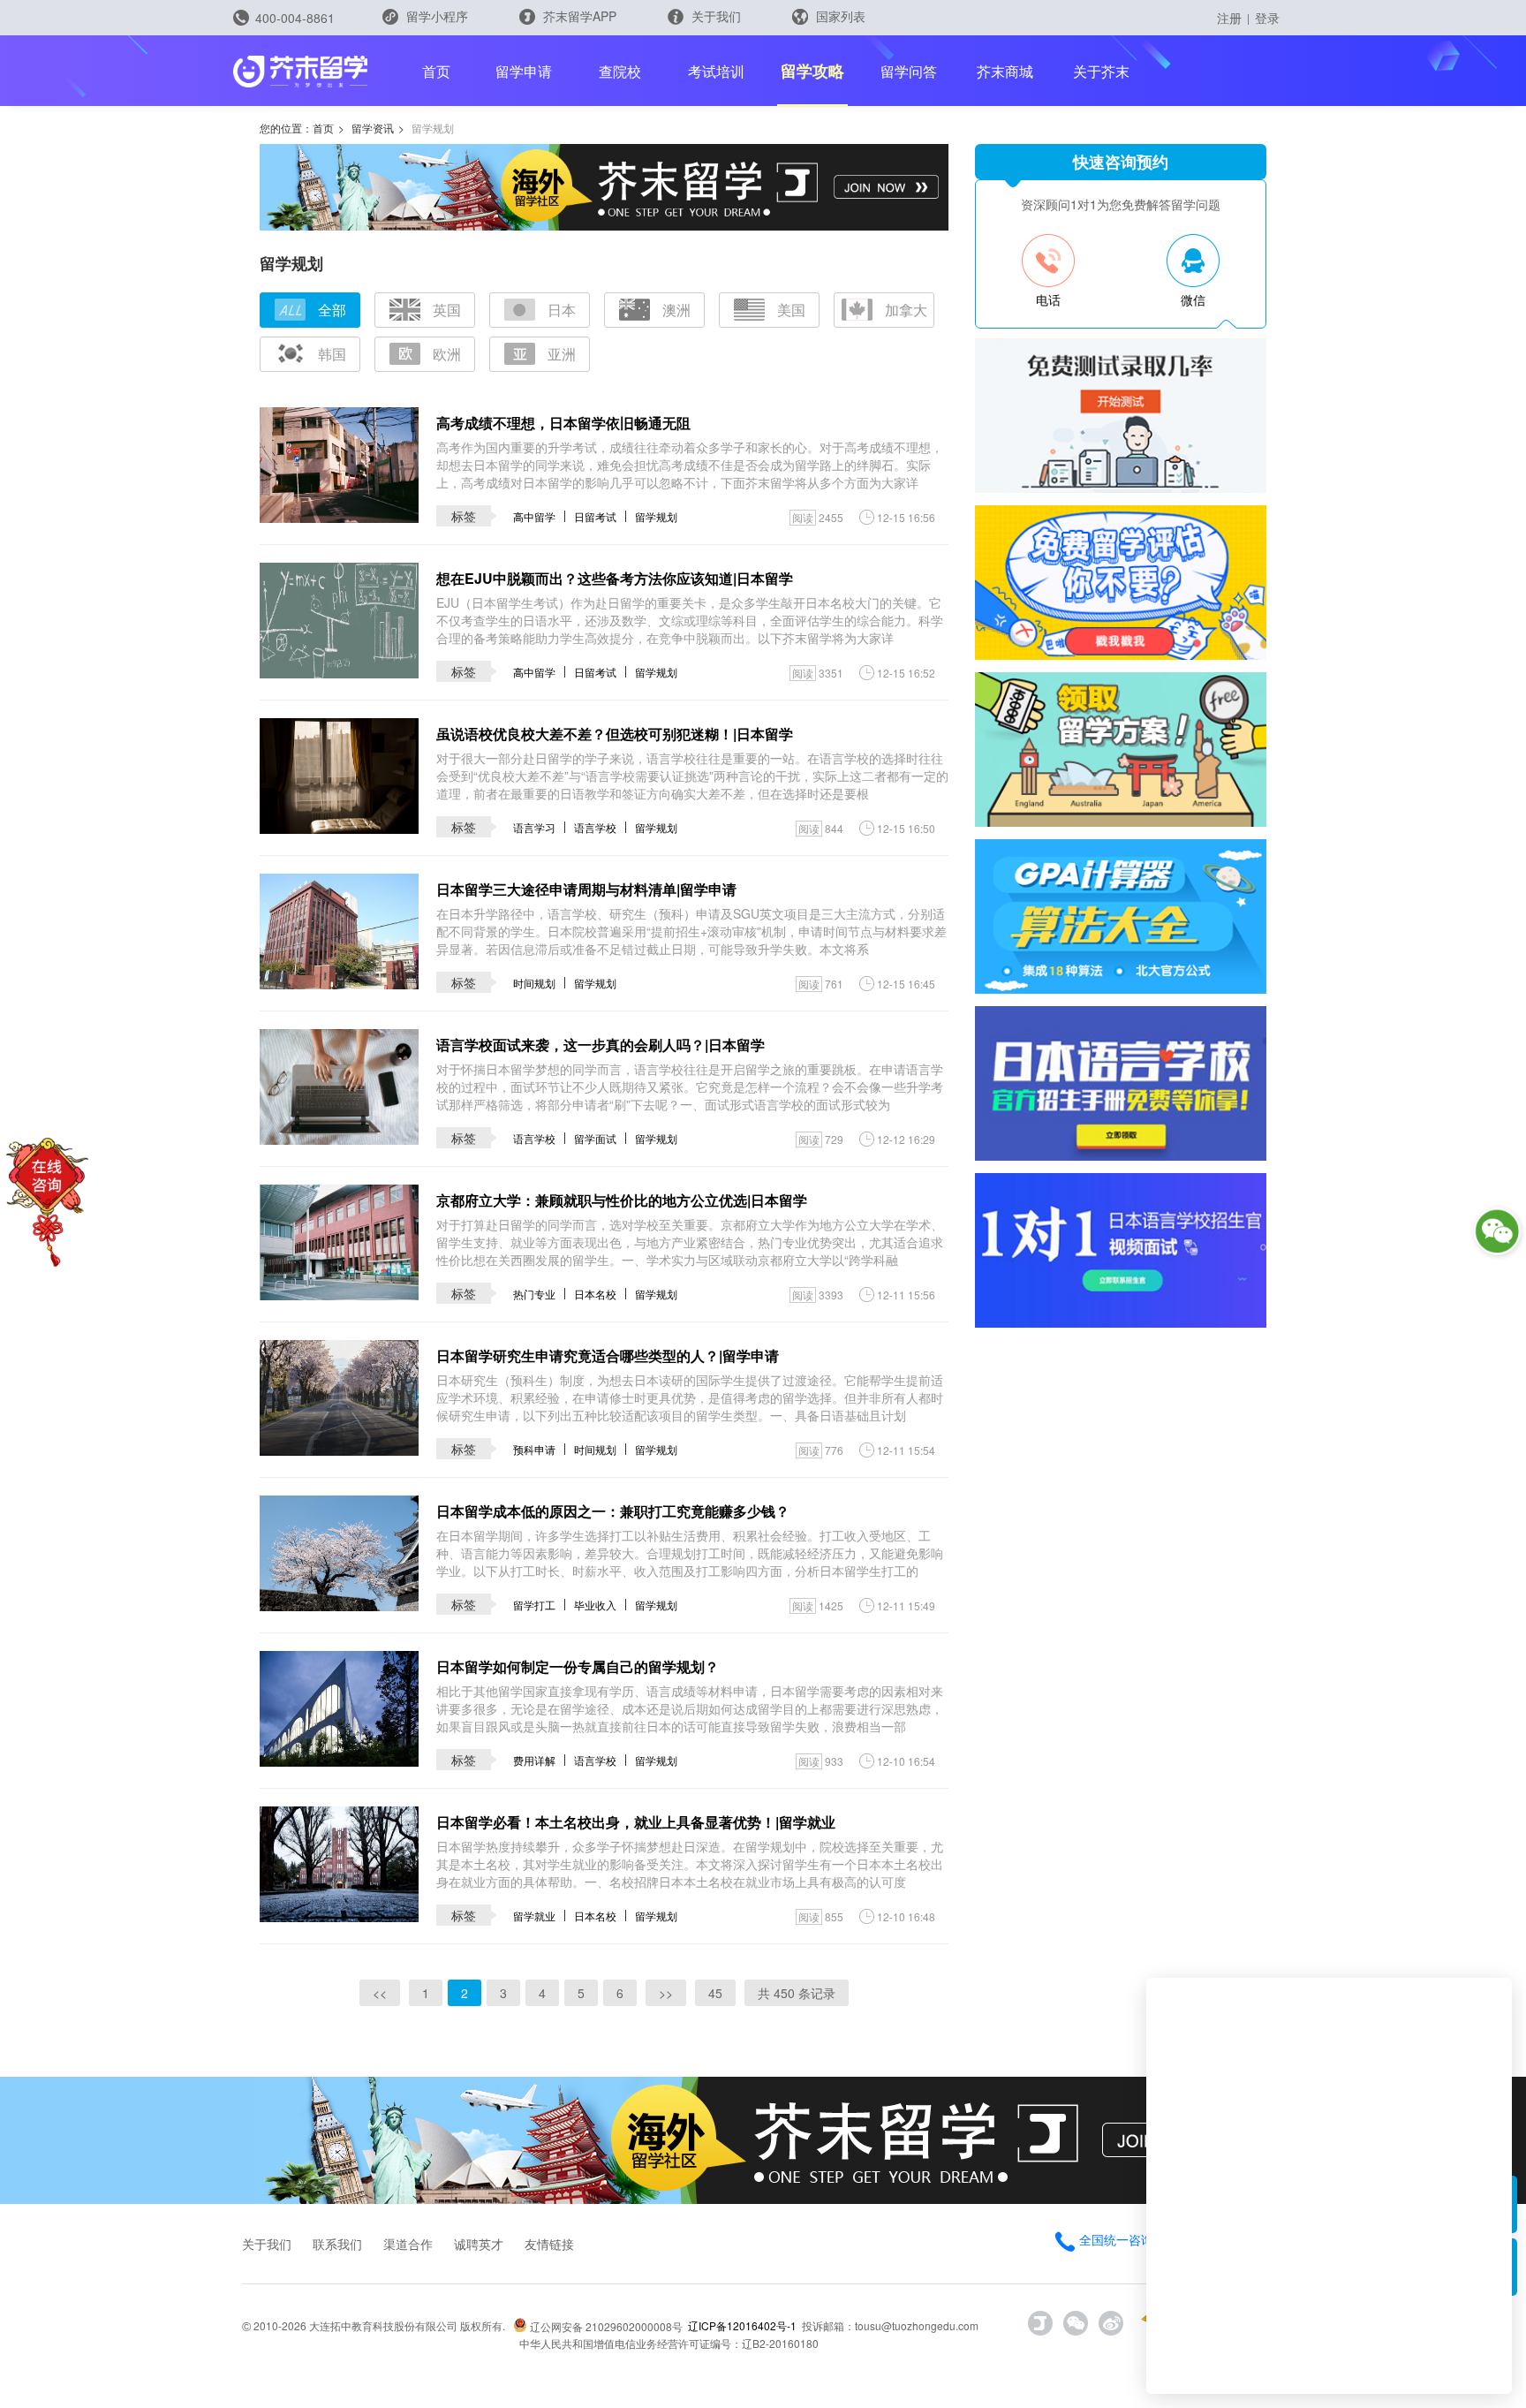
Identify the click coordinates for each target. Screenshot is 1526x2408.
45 (715, 1993)
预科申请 (534, 1449)
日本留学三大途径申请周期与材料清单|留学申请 (586, 889)
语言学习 (534, 827)
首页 (436, 71)
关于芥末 (1101, 71)
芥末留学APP (578, 16)
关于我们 (714, 16)
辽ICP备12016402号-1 (742, 2325)
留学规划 (656, 516)
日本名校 (595, 1294)
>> (666, 1993)
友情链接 (549, 2244)
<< (380, 1993)
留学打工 (534, 1605)
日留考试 (595, 516)
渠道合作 (408, 2244)
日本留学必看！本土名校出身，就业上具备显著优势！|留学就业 (636, 1822)
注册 (1229, 18)
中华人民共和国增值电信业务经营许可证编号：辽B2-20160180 (669, 2343)
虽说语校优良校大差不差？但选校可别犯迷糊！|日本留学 (615, 734)
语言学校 (595, 827)
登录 (1267, 18)
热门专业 (534, 1294)
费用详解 (534, 1760)
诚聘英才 (479, 2244)
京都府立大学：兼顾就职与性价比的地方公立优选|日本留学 (622, 1200)
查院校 (620, 71)
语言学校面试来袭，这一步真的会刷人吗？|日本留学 (601, 1045)
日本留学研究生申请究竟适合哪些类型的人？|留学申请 (608, 1355)
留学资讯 (373, 128)
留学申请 (524, 71)
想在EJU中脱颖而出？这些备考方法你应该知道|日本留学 (615, 578)
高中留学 (534, 516)
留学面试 (595, 1138)
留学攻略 (812, 71)
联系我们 (337, 2244)
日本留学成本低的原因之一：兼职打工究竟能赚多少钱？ (613, 1511)
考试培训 (716, 71)
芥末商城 (1005, 71)
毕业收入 (595, 1605)
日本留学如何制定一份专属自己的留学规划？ (578, 1666)
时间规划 (534, 983)
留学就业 (534, 1916)
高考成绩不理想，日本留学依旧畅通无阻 (563, 423)
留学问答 (909, 71)
